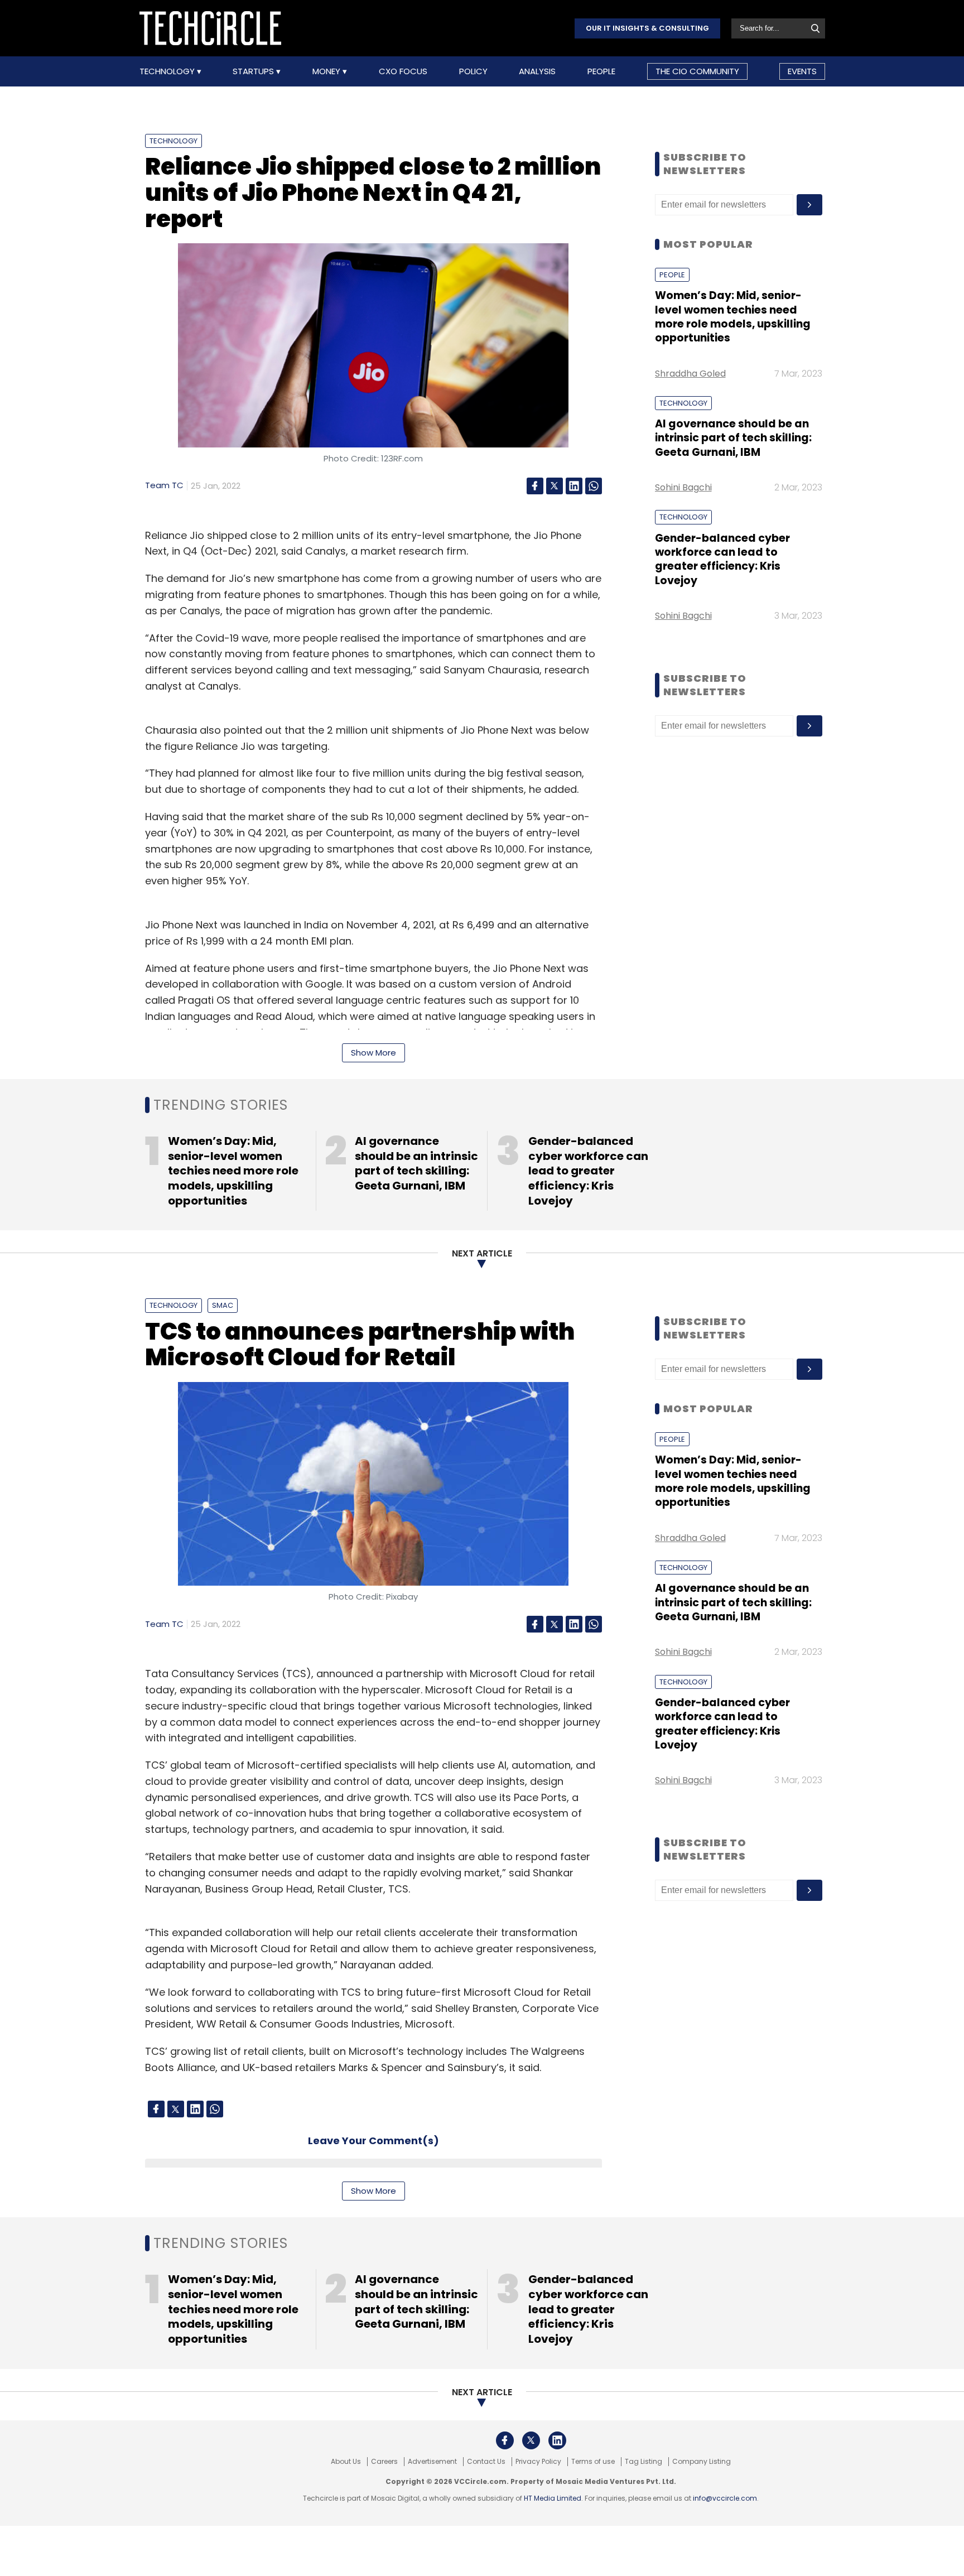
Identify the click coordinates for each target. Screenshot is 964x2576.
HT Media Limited (553, 2498)
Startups (254, 71)
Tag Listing (644, 2462)
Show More (373, 1053)
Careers (384, 2462)
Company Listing (702, 2462)
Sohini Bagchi (683, 487)
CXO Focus (403, 71)
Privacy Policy (538, 2462)
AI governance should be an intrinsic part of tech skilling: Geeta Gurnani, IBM (733, 438)
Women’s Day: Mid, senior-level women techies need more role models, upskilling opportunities (733, 317)
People (601, 71)
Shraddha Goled (690, 374)
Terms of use (593, 2462)
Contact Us (486, 2462)
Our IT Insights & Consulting (647, 28)
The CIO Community (697, 71)
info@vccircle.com (725, 2498)
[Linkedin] (574, 486)
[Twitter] (555, 486)
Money (327, 71)
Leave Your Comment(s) (373, 2141)
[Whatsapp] (594, 486)
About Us (346, 2462)
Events (802, 71)
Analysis (537, 71)
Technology (168, 71)
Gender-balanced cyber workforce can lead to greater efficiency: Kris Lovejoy (722, 559)
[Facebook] (535, 486)
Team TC (164, 485)
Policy (473, 71)
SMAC (223, 1305)
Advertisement (432, 2462)
